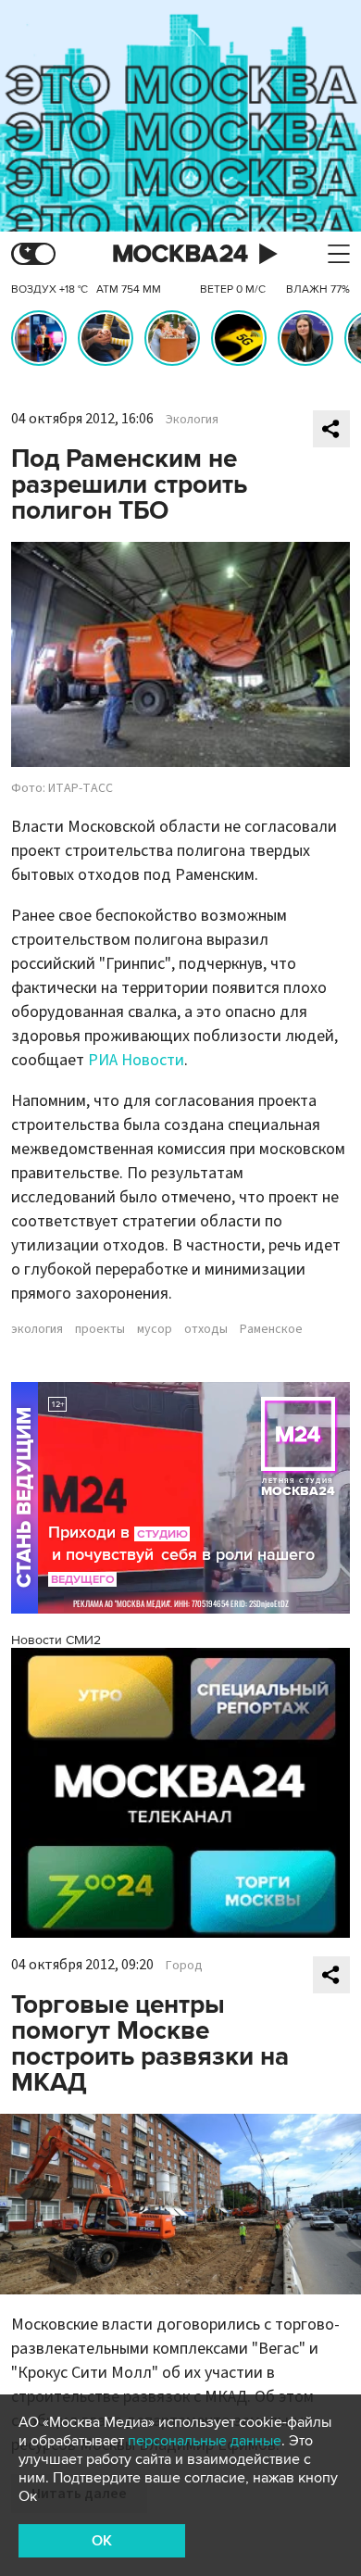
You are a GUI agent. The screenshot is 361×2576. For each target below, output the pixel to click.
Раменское (271, 1329)
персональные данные (205, 2441)
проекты (100, 1329)
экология (37, 1329)
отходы (206, 1329)
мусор (155, 1329)
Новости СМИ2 (56, 1640)
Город (184, 1966)
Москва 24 (180, 254)
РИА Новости (136, 1060)
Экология (192, 420)
